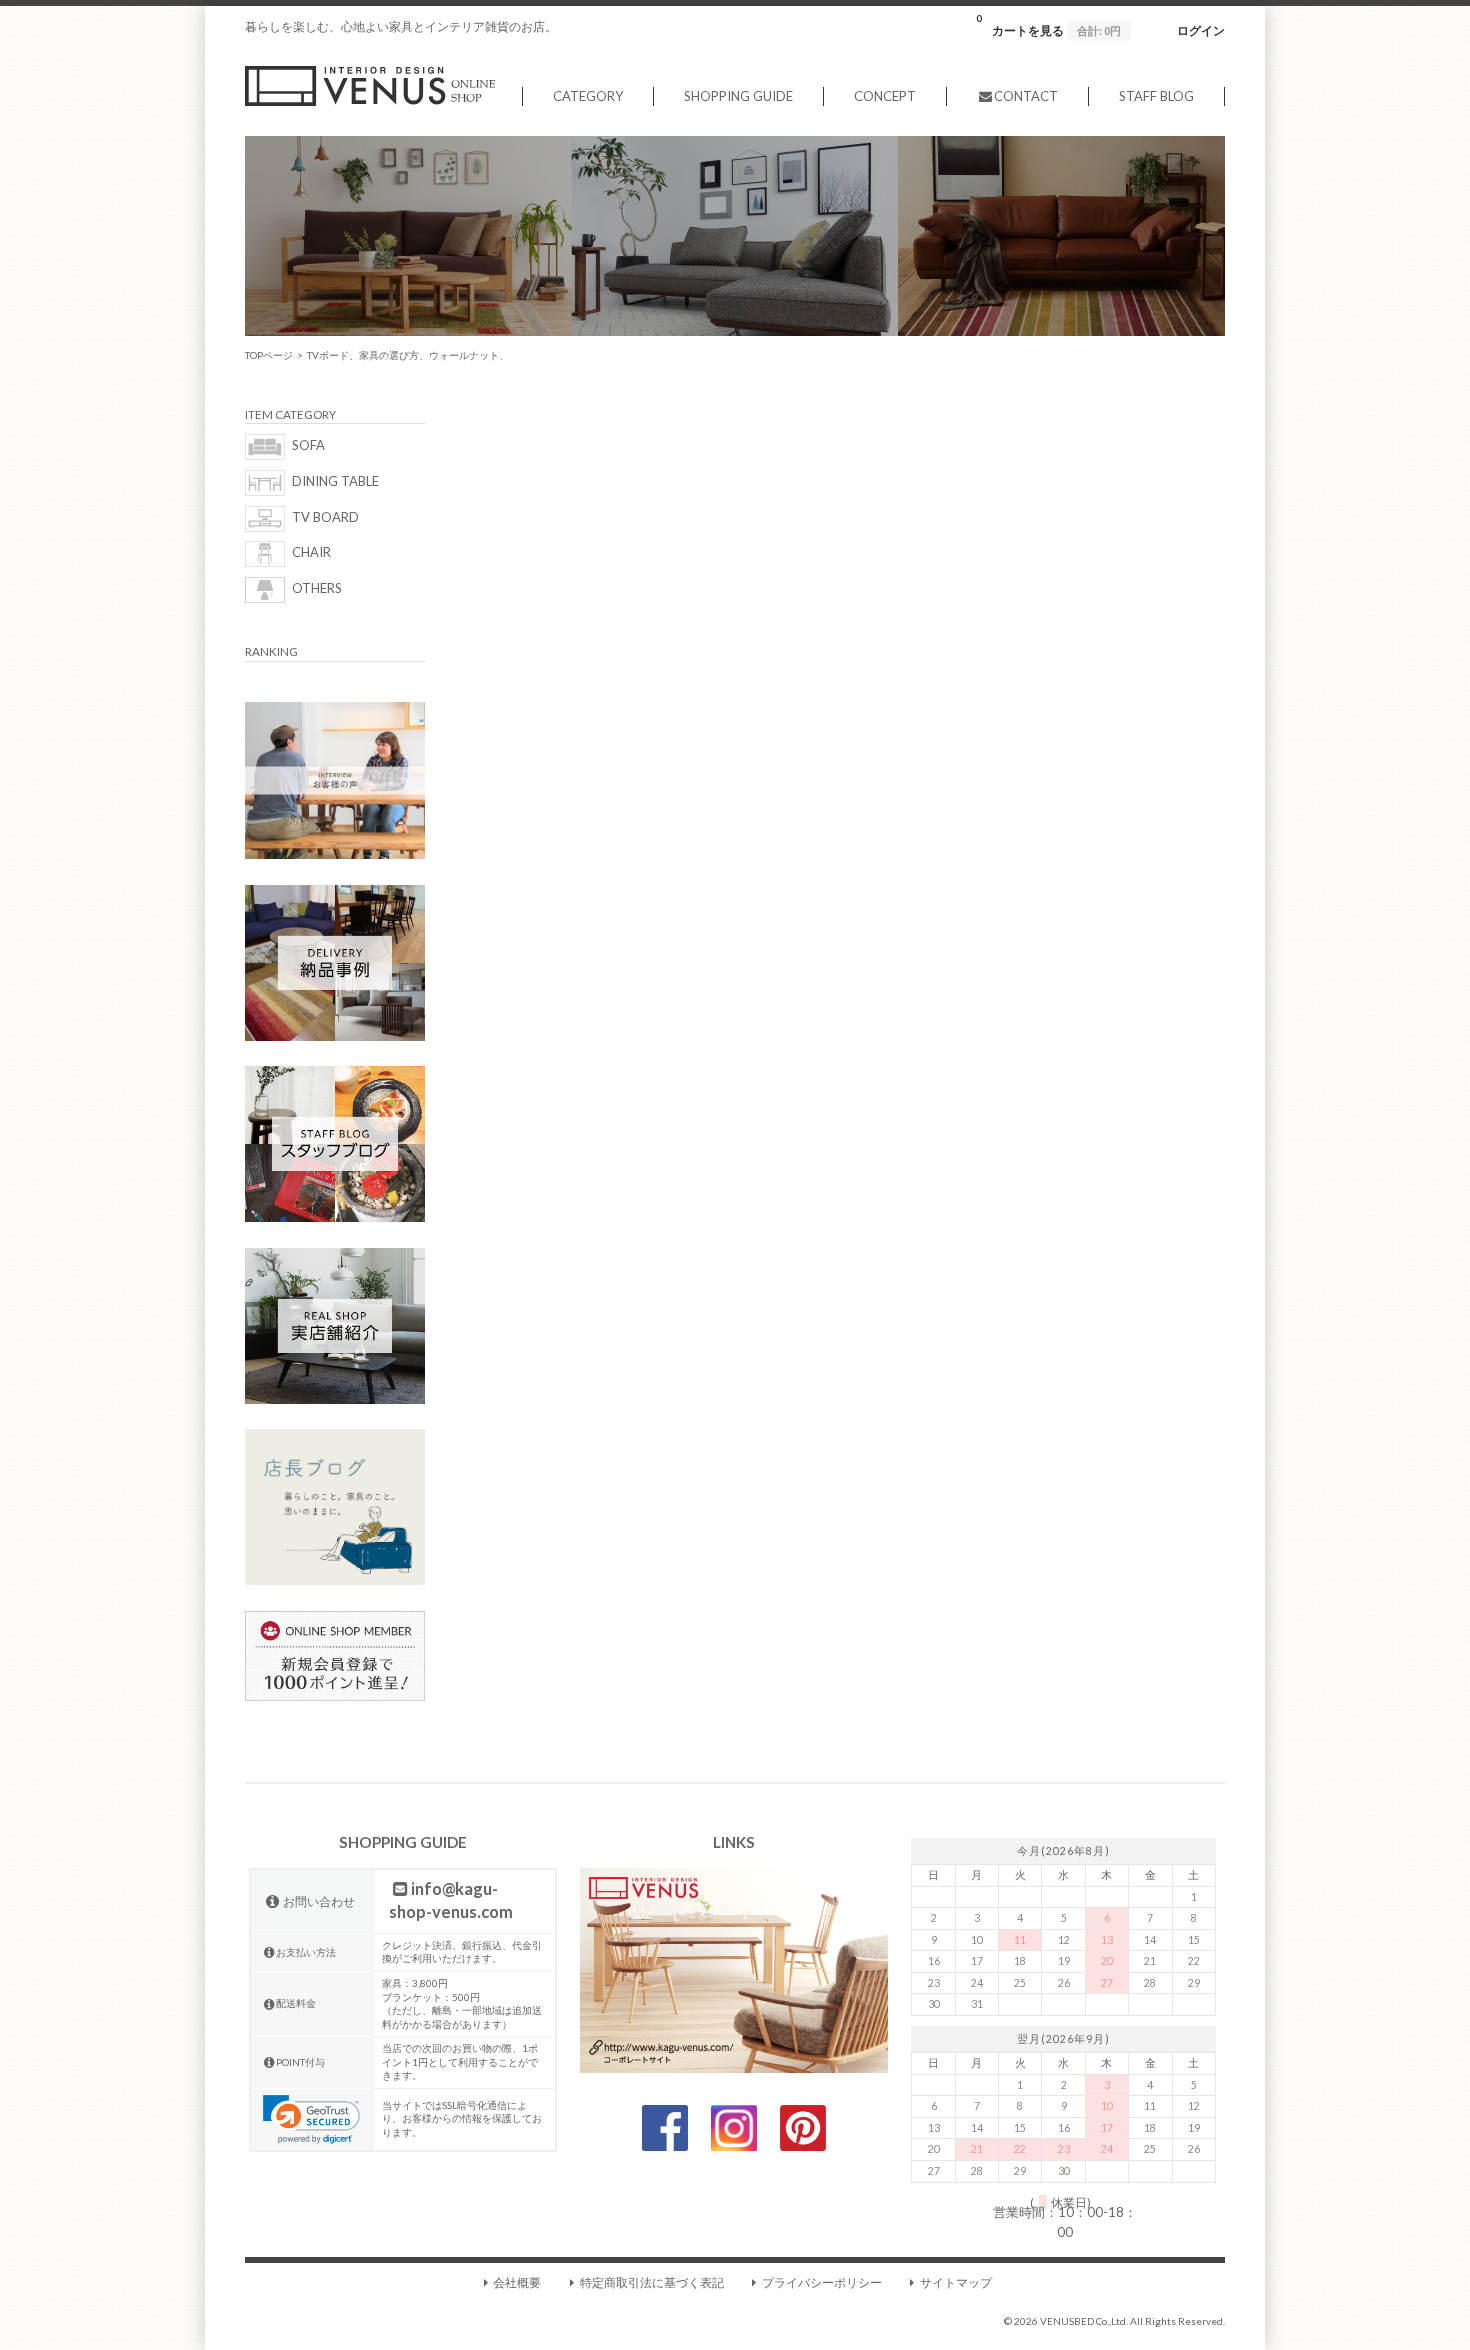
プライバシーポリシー (822, 2282)
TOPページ (269, 355)
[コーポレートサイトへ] (734, 2068)
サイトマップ (956, 2282)
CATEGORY (588, 96)
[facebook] (665, 2146)
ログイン (1201, 30)
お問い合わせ (319, 1901)
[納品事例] (335, 1036)
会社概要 (517, 2282)
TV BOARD (325, 517)
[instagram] (734, 2146)
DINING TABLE (335, 481)
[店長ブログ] (335, 1580)
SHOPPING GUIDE (738, 96)
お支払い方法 (306, 1952)
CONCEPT (885, 96)
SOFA (308, 446)
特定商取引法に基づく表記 (651, 2282)
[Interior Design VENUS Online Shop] (370, 101)
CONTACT (1026, 96)
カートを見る (1048, 24)
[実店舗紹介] (335, 1399)
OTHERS (317, 589)
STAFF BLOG (1156, 96)
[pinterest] (803, 2146)
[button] (311, 2119)
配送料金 (296, 2003)
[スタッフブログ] (335, 1217)
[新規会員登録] (335, 1696)
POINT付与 (300, 2062)
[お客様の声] (335, 854)
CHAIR (311, 553)
